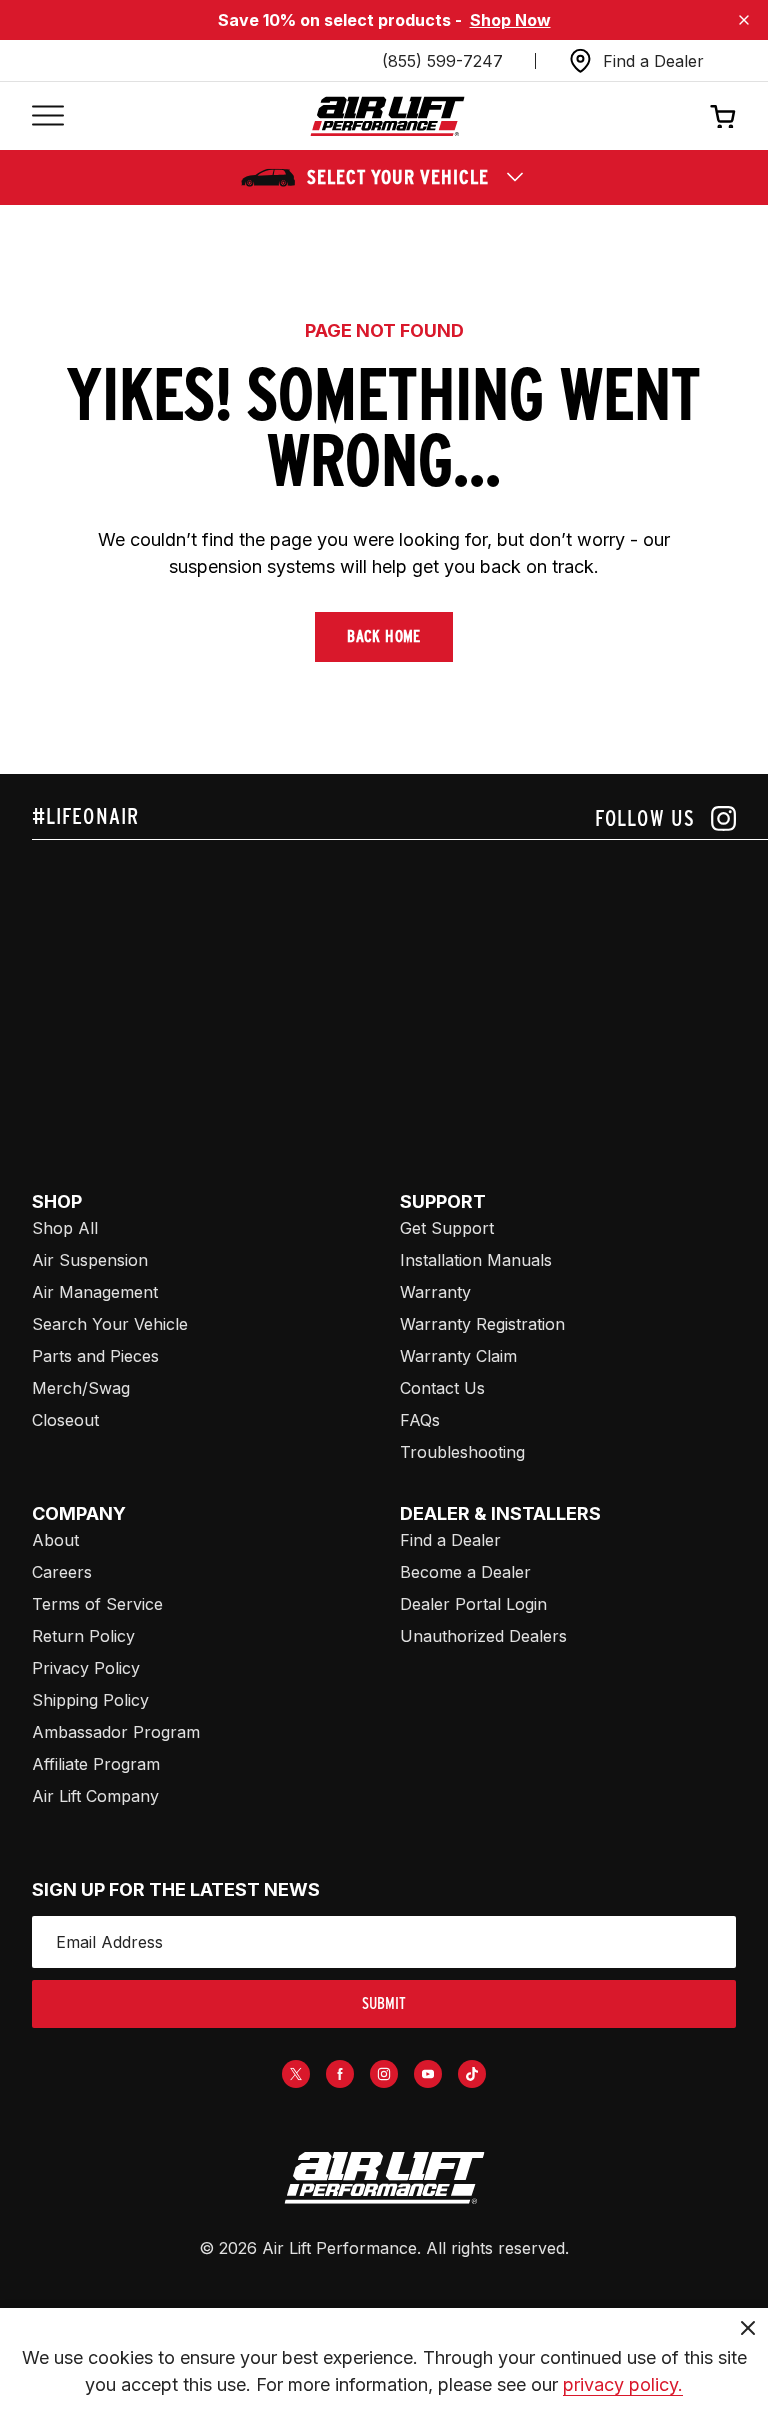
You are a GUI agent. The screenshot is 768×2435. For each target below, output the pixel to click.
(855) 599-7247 (442, 61)
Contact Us (442, 1388)
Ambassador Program (116, 1732)
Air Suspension (90, 1260)
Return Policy (83, 1636)
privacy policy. (623, 2384)
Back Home (384, 636)
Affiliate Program (96, 1764)
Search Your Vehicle (110, 1324)
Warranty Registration (482, 1324)
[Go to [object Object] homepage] (384, 2178)
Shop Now (510, 20)
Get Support (447, 1228)
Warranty (435, 1292)
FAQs (420, 1420)
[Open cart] (723, 116)
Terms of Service (97, 1604)
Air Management (95, 1292)
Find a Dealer (450, 1540)
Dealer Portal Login (473, 1604)
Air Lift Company (95, 1796)
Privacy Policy (86, 1668)
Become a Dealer (465, 1572)
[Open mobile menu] (48, 116)
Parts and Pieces (95, 1356)
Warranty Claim (458, 1356)
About (55, 1540)
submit (384, 2003)
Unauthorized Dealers (483, 1636)
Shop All (65, 1228)
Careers (62, 1572)
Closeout (65, 1420)
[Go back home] (387, 116)
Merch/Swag (81, 1388)
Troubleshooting (462, 1452)
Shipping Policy (90, 1700)
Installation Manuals (476, 1260)
